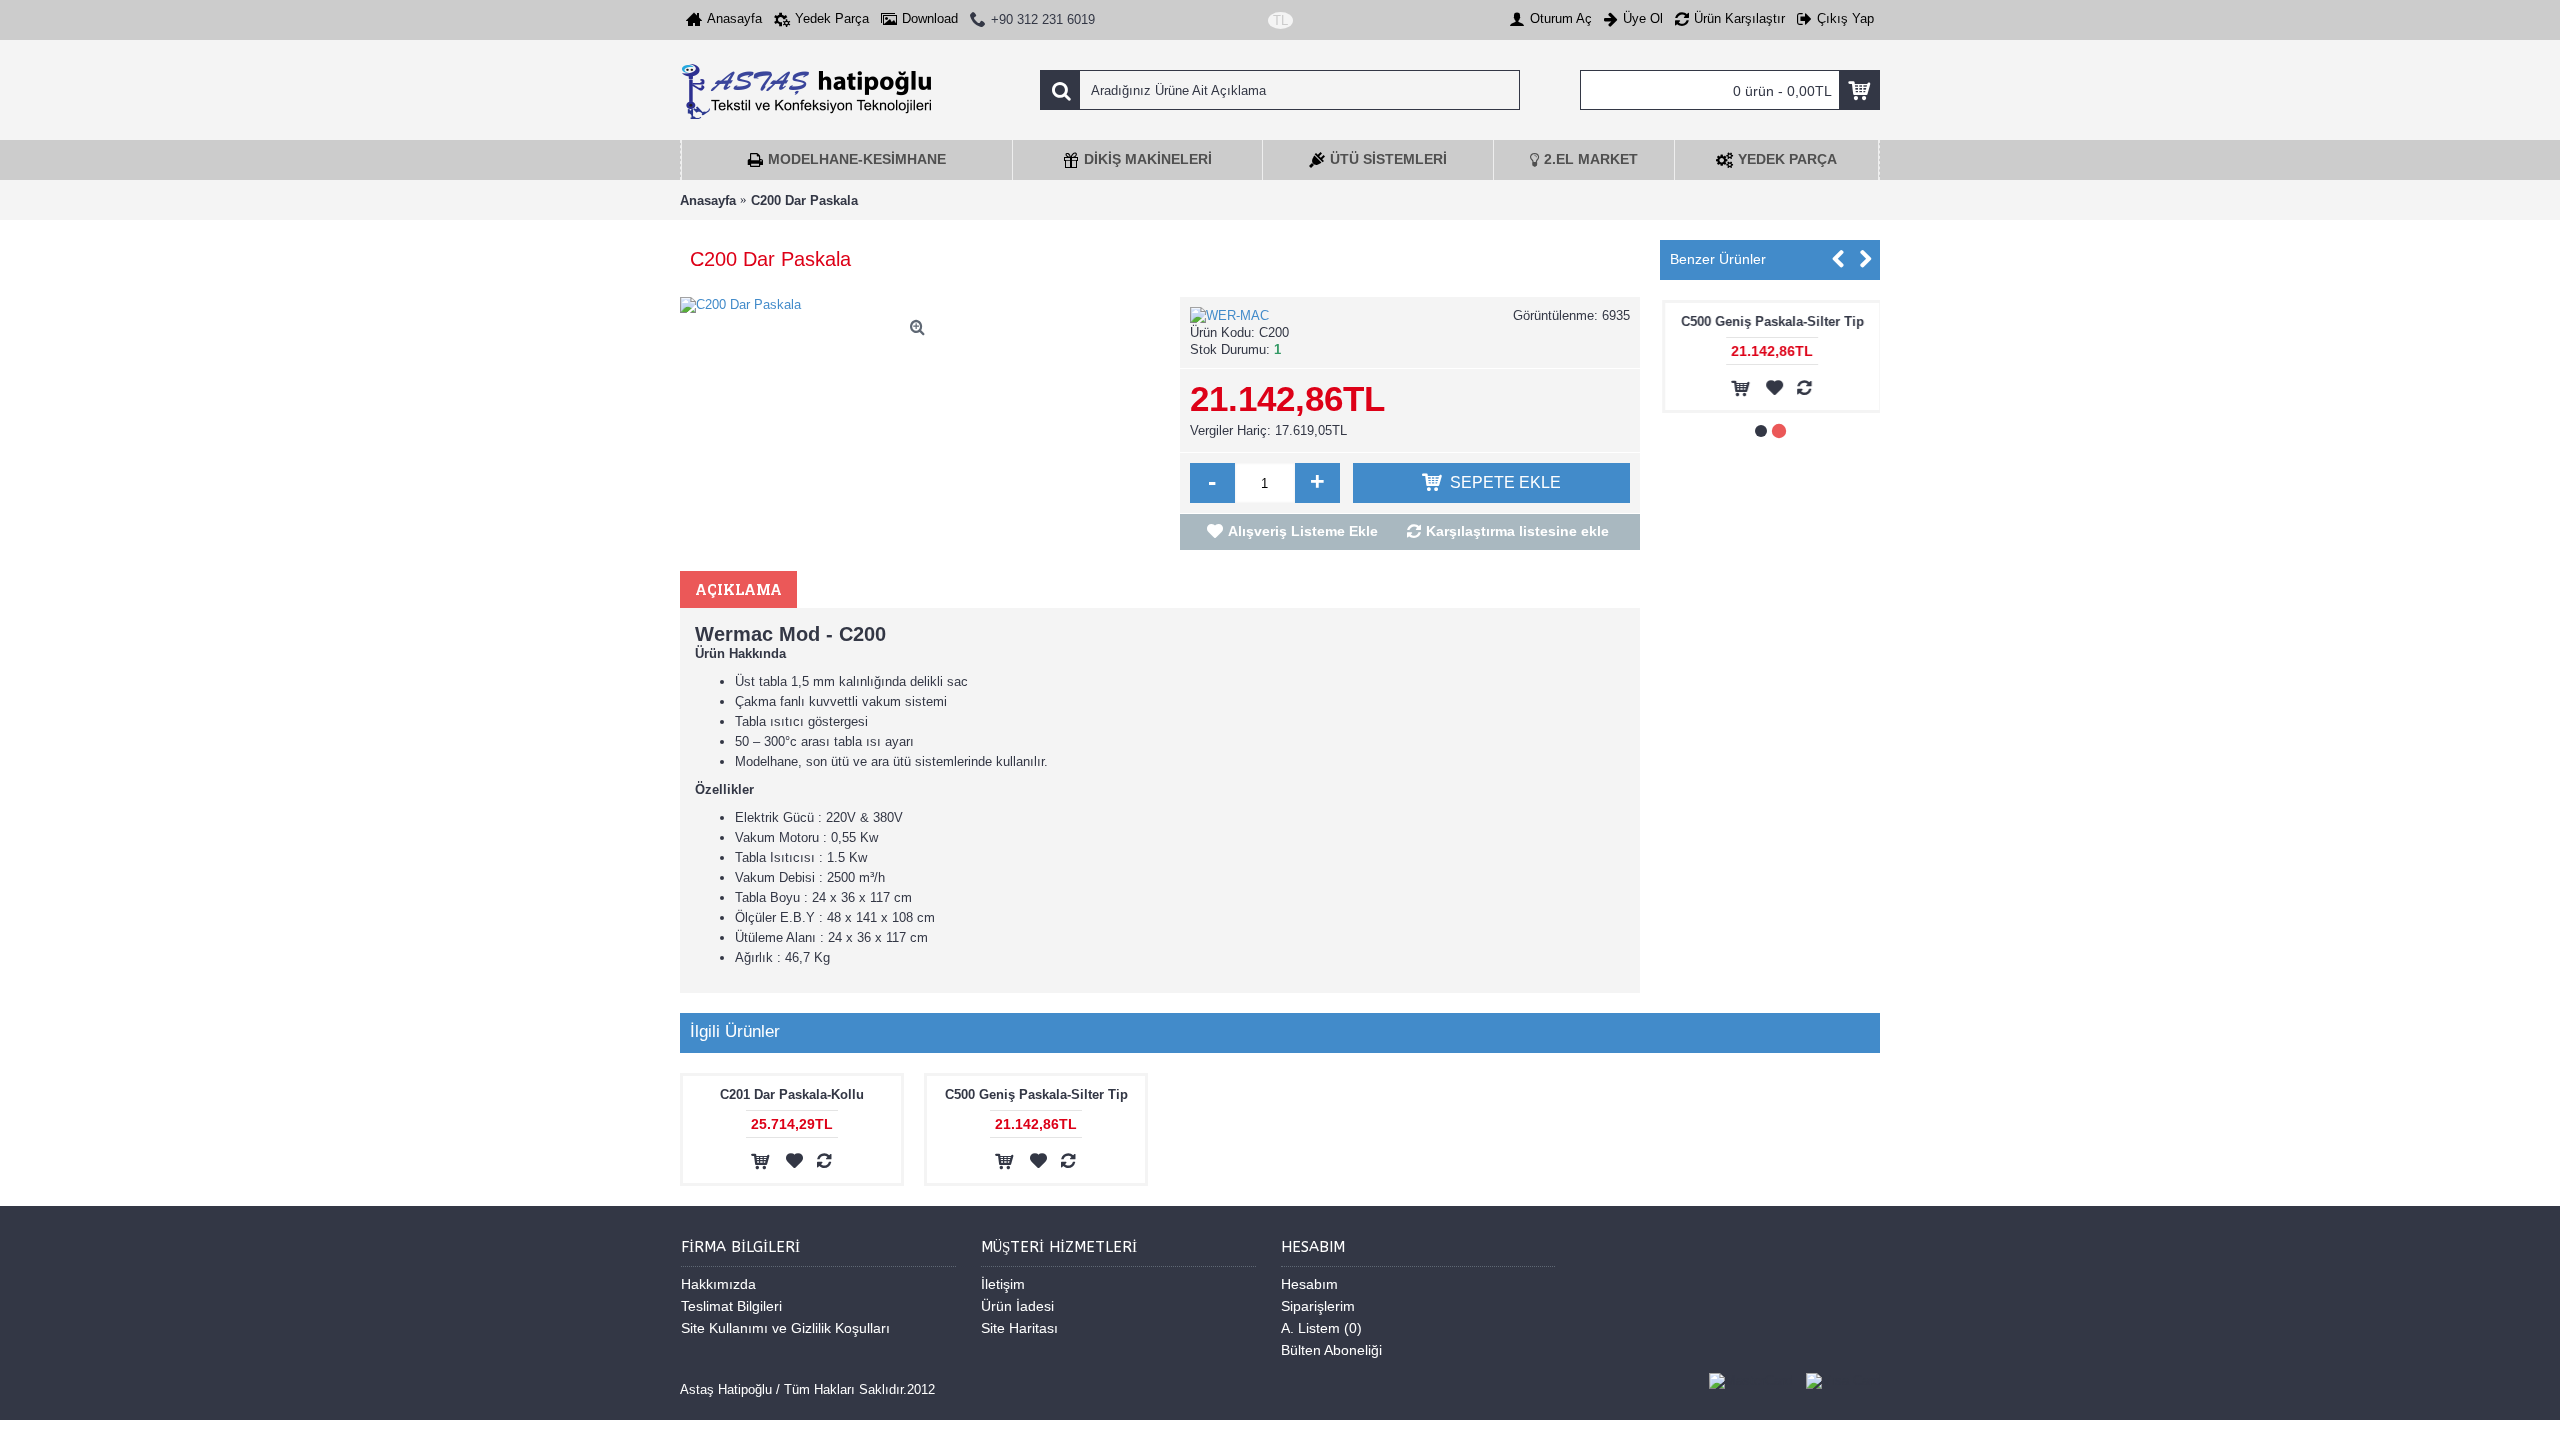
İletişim (1003, 1284)
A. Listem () (1321, 1328)
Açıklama (738, 589)
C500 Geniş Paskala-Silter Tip (1770, 321)
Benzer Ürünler (1718, 259)
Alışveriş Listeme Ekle (1303, 531)
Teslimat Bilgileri (731, 1306)
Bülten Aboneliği (1331, 1350)
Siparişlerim (1318, 1306)
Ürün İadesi (1017, 1306)
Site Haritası (1019, 1328)
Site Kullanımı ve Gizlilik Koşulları (785, 1328)
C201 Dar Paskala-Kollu (792, 1094)
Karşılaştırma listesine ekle (1517, 531)
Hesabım (1309, 1284)
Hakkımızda (718, 1284)
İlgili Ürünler (735, 1031)
